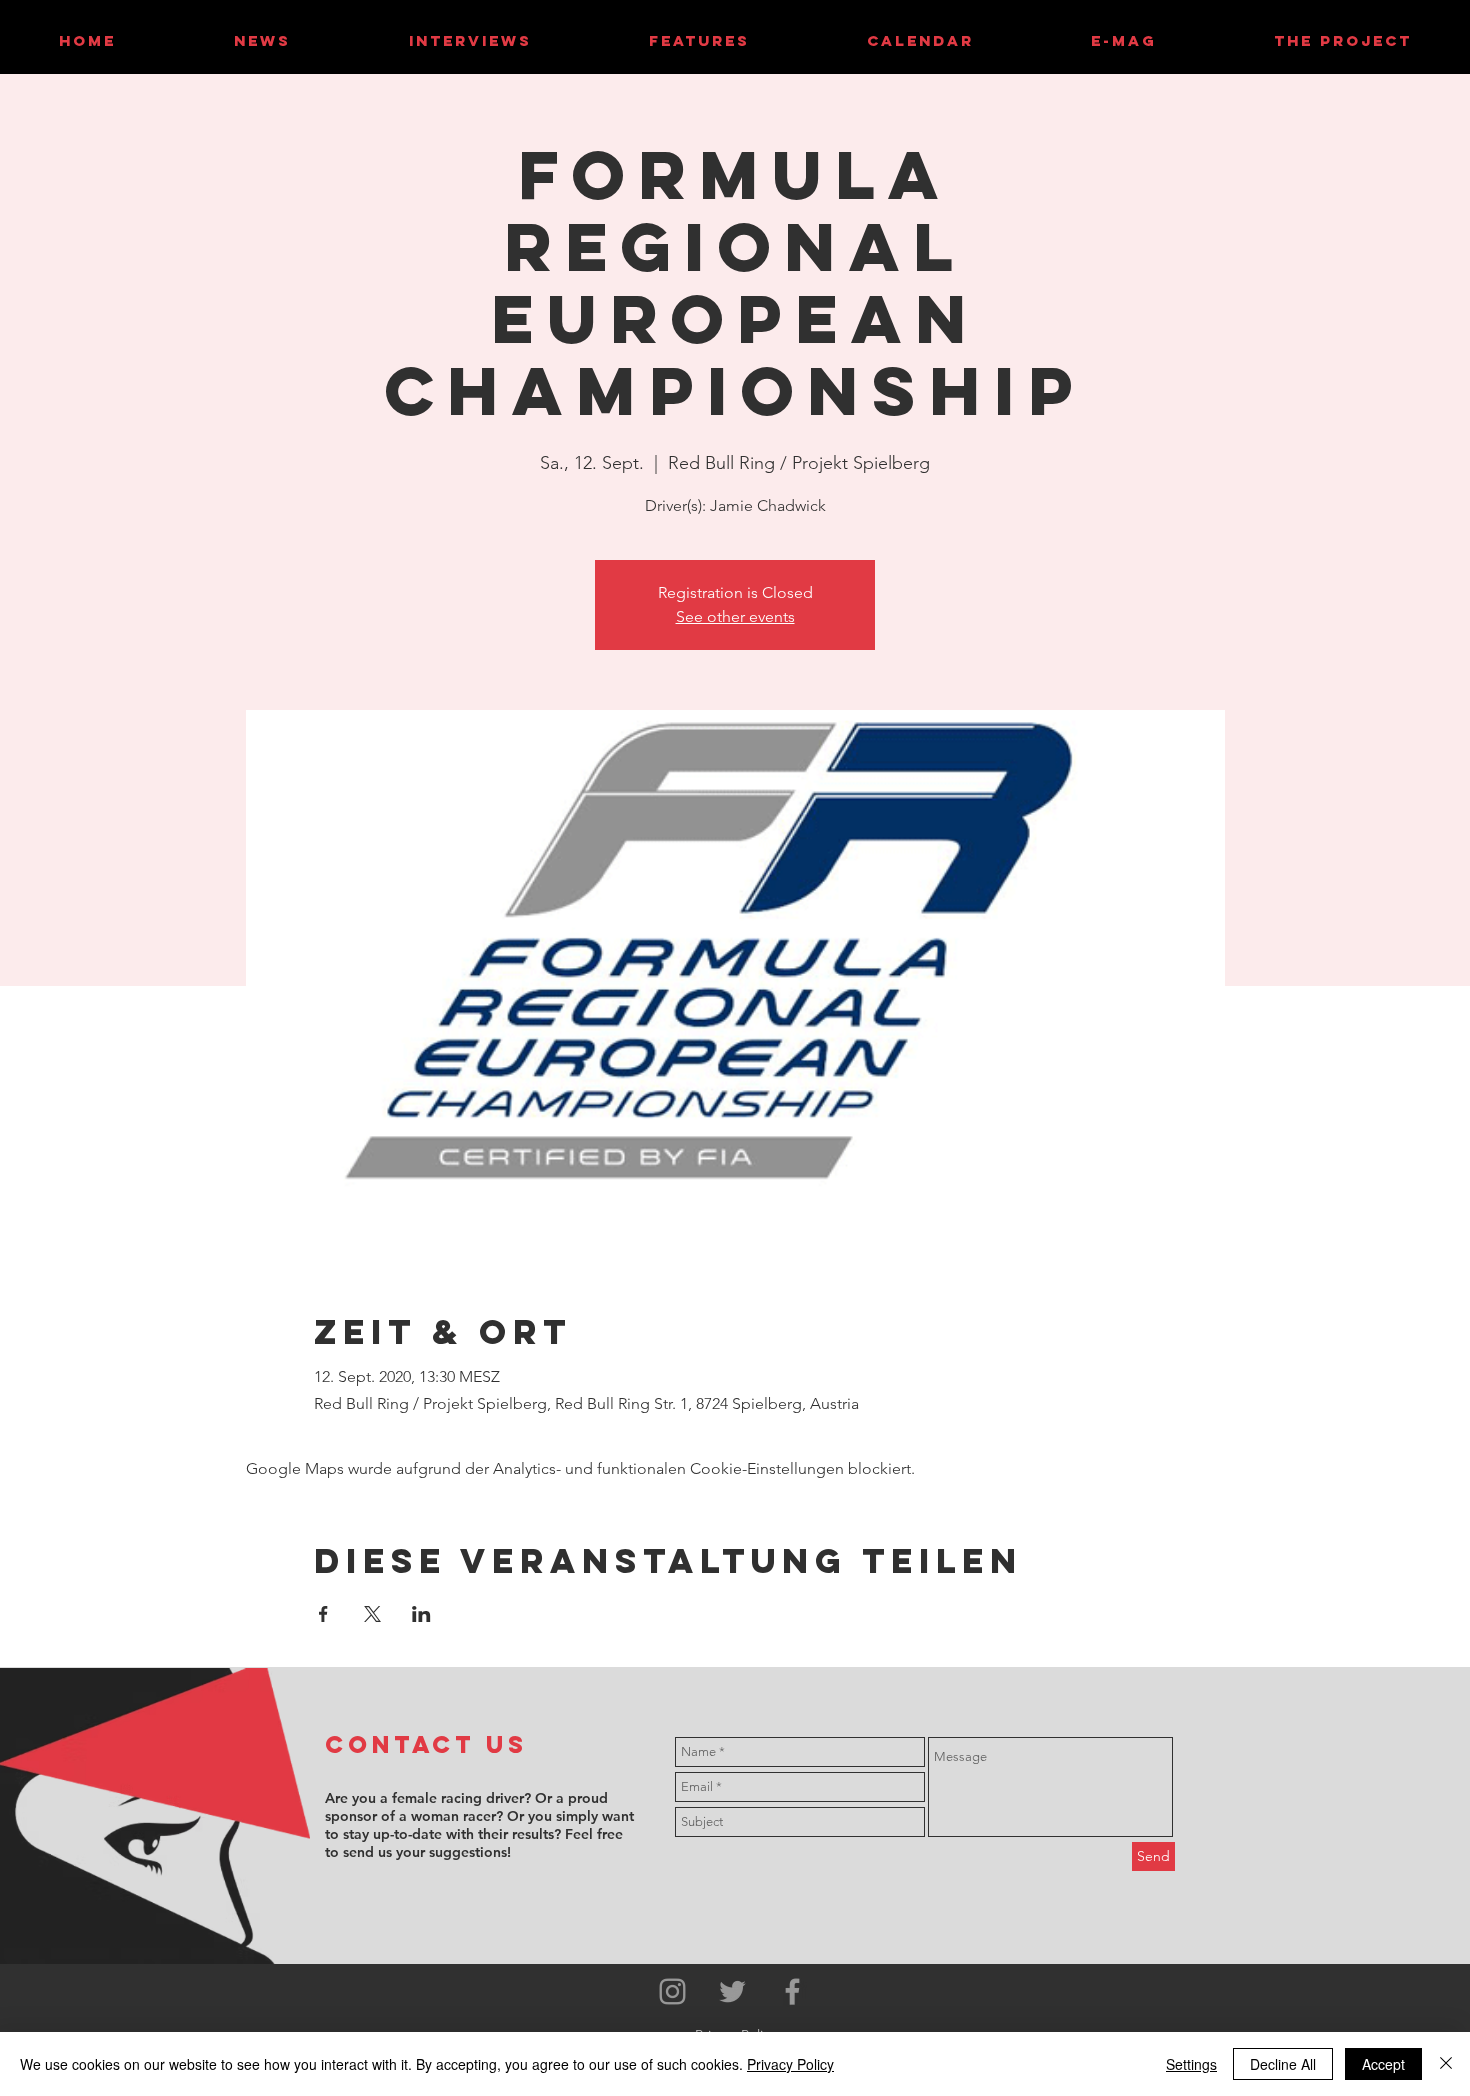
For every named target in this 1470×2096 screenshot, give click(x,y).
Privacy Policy (790, 2064)
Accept (1383, 2064)
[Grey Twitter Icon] (732, 1991)
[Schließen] (1446, 2064)
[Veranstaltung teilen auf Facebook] (323, 1614)
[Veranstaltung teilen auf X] (372, 1614)
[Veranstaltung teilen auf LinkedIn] (421, 1614)
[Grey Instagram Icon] (672, 1991)
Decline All (1283, 2064)
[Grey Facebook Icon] (792, 1991)
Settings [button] (1191, 2064)
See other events (735, 616)
